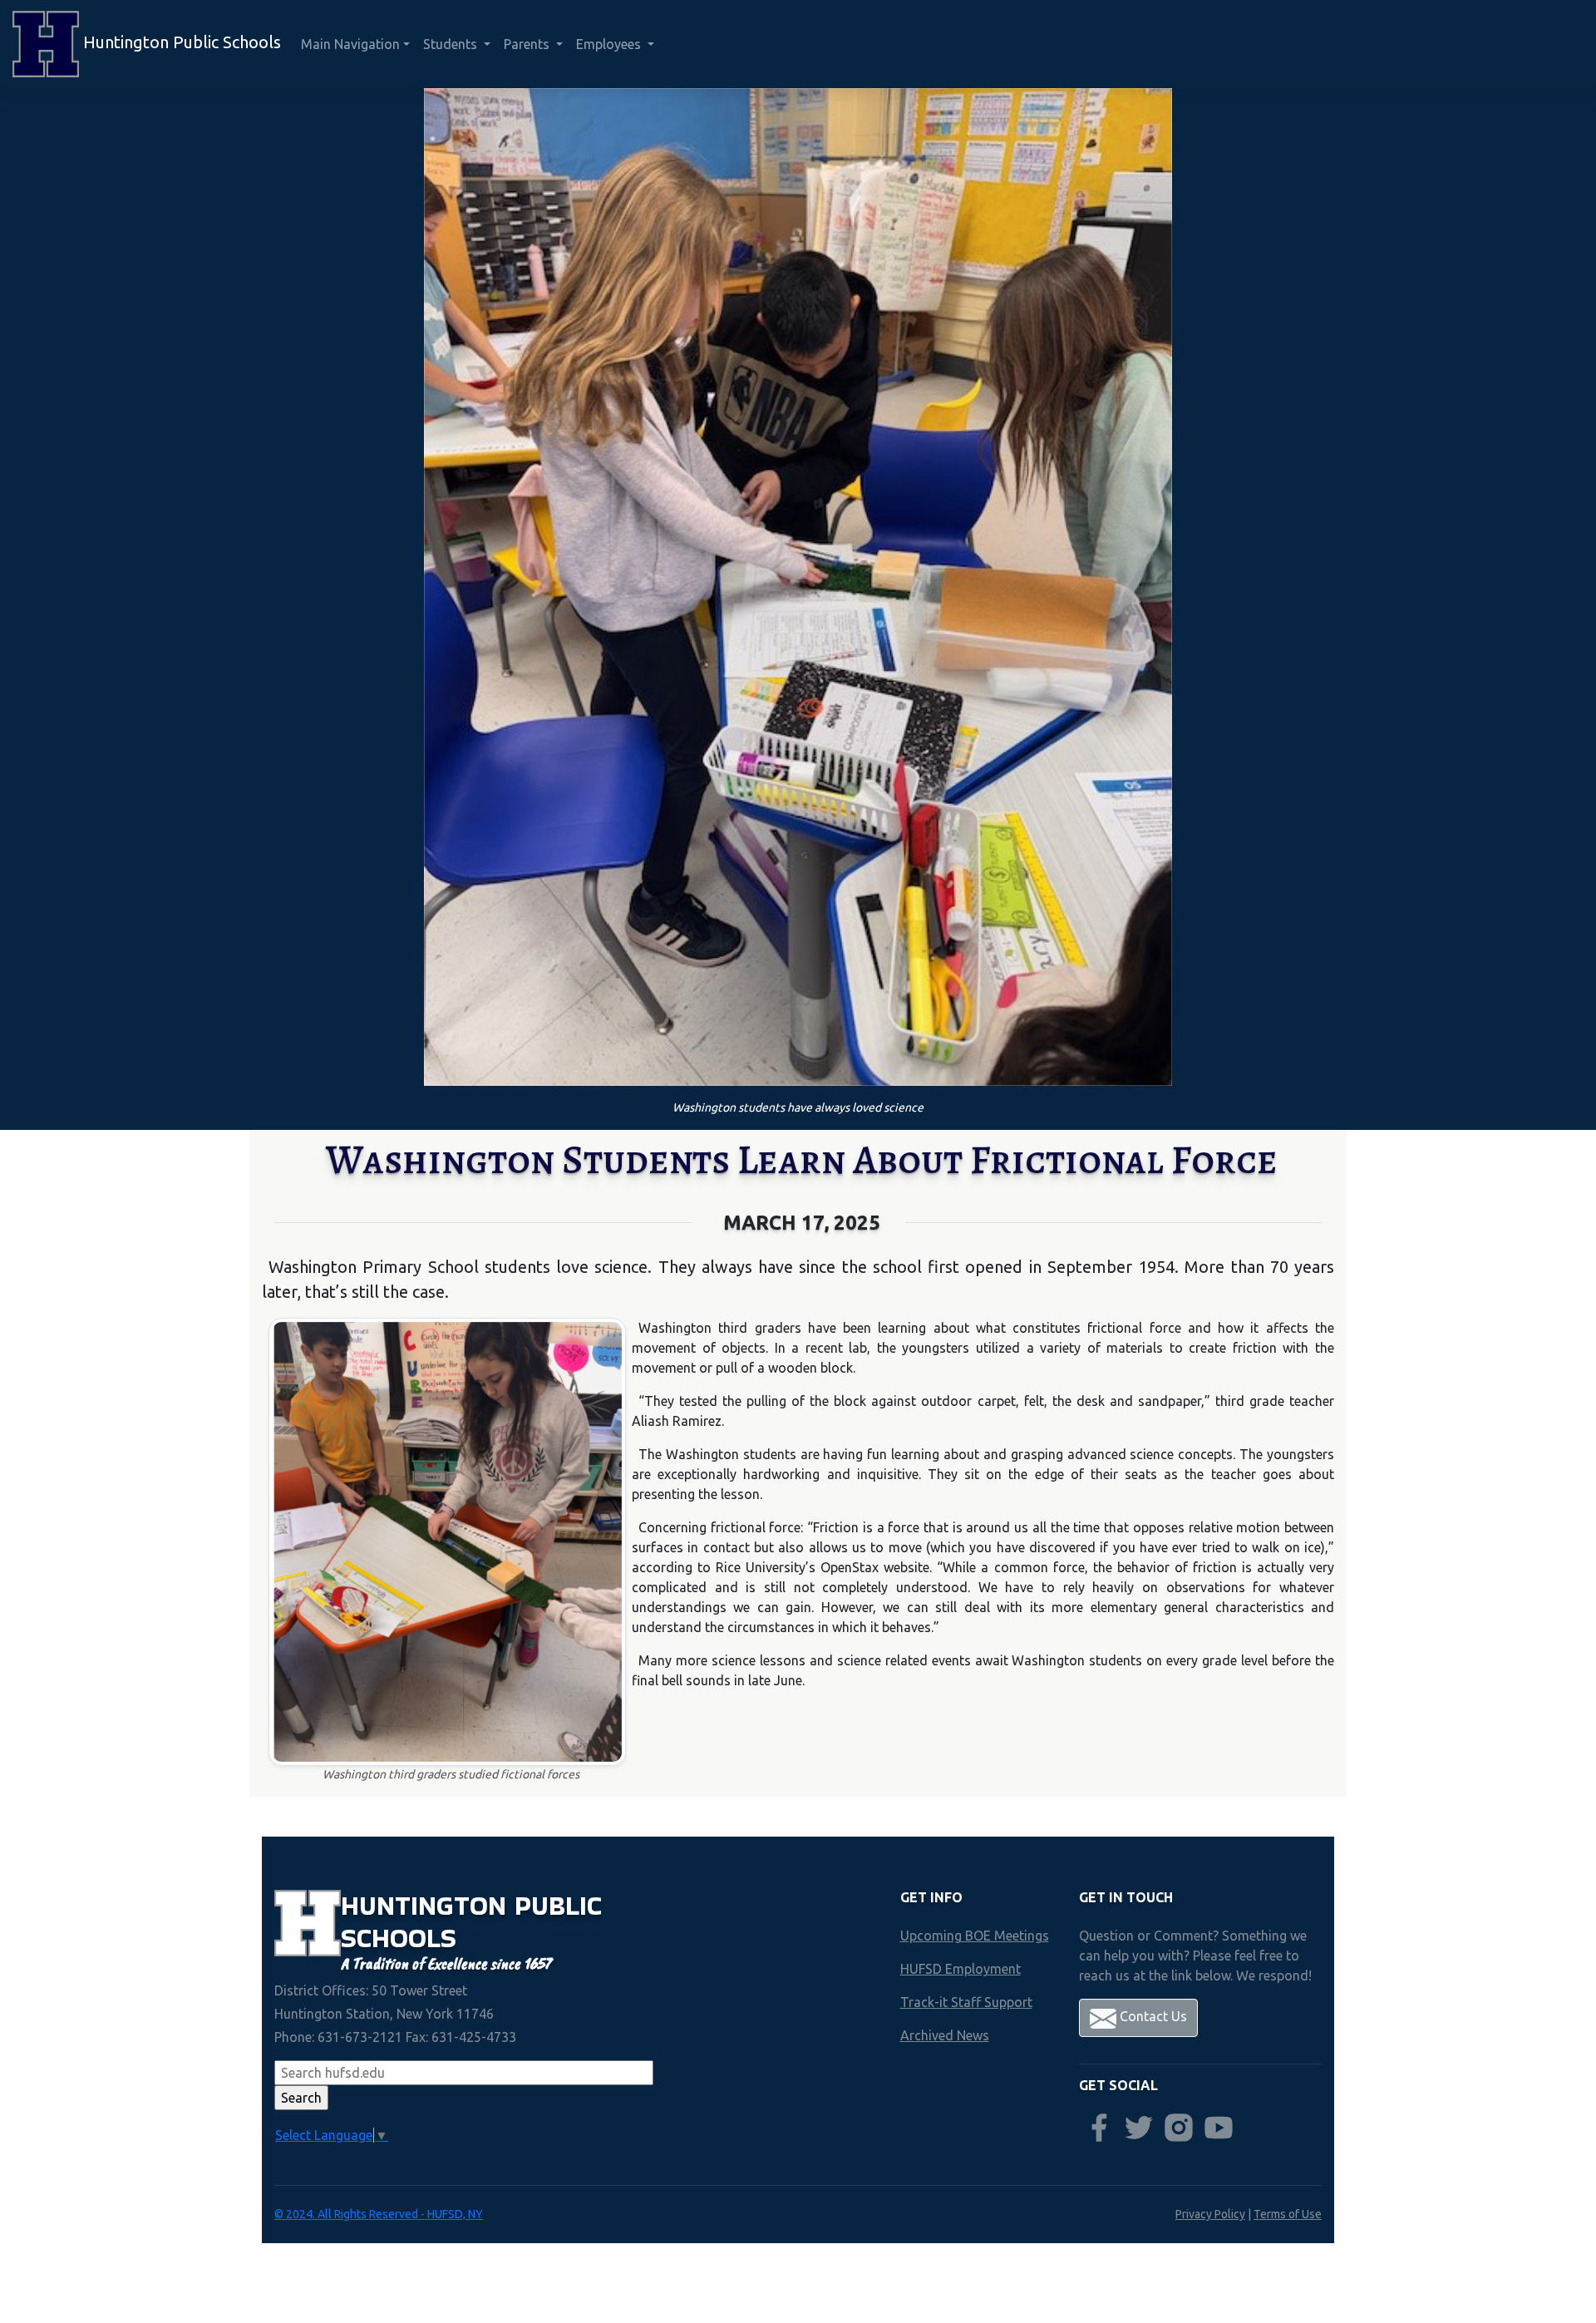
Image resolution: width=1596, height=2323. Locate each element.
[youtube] (1219, 2128)
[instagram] (1179, 2128)
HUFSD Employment (961, 1969)
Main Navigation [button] (350, 44)
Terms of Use (1288, 2214)
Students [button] (452, 44)
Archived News (945, 2035)
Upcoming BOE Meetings (975, 1936)
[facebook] (1099, 2128)
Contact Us (1152, 2017)
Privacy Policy (1210, 2214)
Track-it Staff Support (966, 2002)
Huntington (428, 1905)
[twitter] (1139, 2128)
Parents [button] (528, 44)
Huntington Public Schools (180, 42)
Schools (399, 1938)
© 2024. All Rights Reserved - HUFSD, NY (379, 2214)
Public (558, 1905)
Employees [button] (610, 44)
